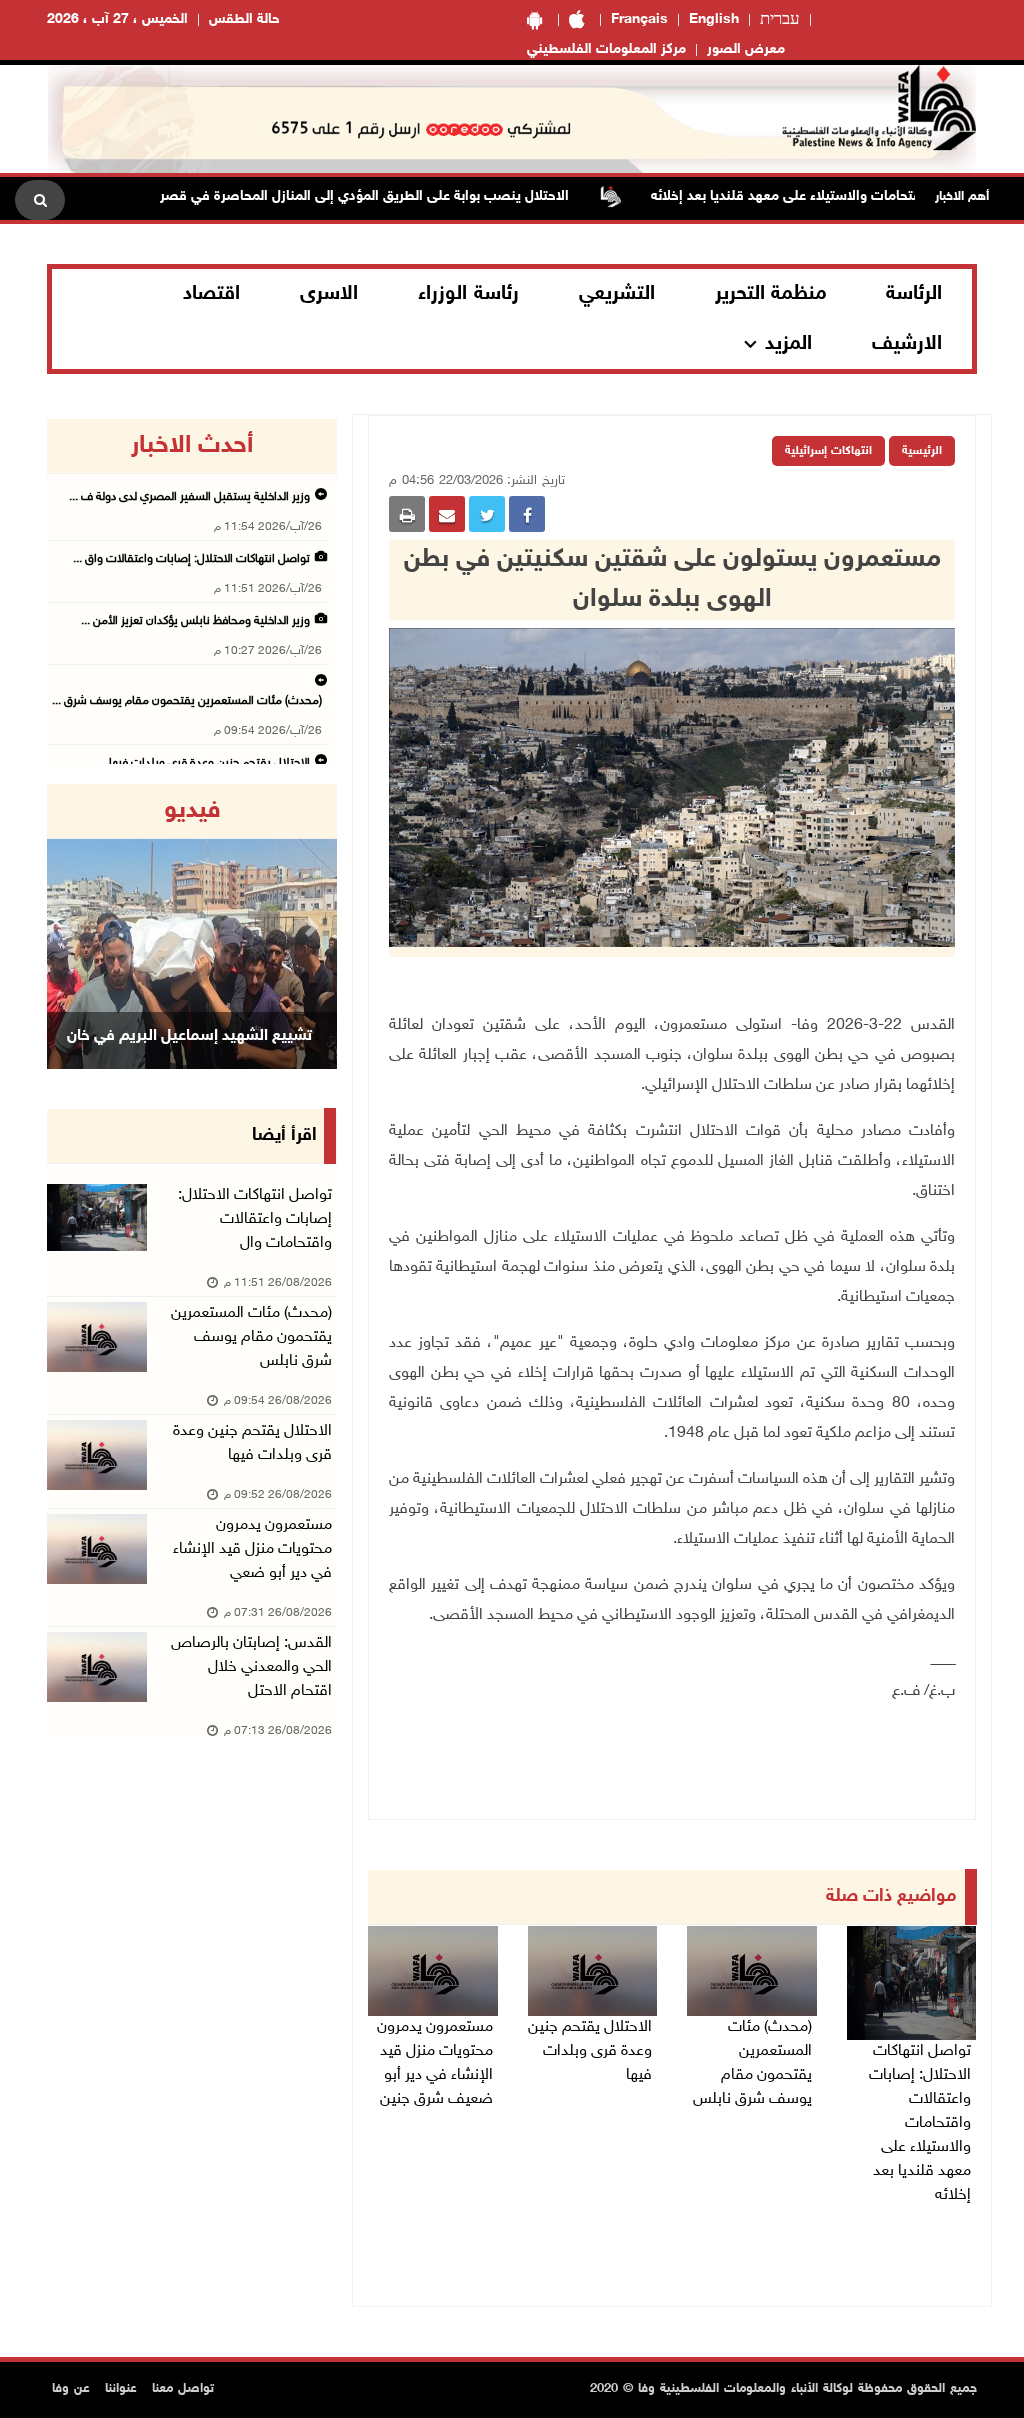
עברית (780, 20)
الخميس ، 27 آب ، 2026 (117, 19)
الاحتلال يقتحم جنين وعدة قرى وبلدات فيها (590, 2051)
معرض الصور (746, 49)
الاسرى (329, 294)
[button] (68, 926)
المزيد (788, 344)
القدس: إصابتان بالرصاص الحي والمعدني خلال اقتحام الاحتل (251, 1667)
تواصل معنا (183, 2389)
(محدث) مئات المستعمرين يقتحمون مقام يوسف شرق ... (187, 701)
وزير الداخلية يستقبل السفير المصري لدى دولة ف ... (189, 497)
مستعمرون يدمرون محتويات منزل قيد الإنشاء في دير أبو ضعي (252, 1549)
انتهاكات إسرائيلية (828, 451)
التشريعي (617, 294)
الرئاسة (914, 294)
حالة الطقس (244, 19)
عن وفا (71, 2389)
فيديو (192, 811)
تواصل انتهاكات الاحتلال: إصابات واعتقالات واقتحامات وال (255, 1219)
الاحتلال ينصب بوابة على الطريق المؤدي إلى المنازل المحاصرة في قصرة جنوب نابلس (363, 196)
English (714, 19)
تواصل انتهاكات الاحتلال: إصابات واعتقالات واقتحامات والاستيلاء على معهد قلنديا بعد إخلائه (920, 2123)
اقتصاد (211, 294)
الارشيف (907, 344)
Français (639, 19)
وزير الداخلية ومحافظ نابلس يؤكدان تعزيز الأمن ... (195, 621)
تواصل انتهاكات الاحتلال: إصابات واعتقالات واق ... (191, 559)
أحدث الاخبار (192, 446)
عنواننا (121, 2389)
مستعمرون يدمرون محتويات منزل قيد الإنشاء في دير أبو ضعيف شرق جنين (435, 2063)
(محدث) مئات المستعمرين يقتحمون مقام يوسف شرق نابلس (752, 2063)
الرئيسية (922, 451)
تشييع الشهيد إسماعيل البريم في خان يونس (189, 1061)
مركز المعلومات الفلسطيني (606, 49)
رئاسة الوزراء (468, 294)
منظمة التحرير (771, 294)
